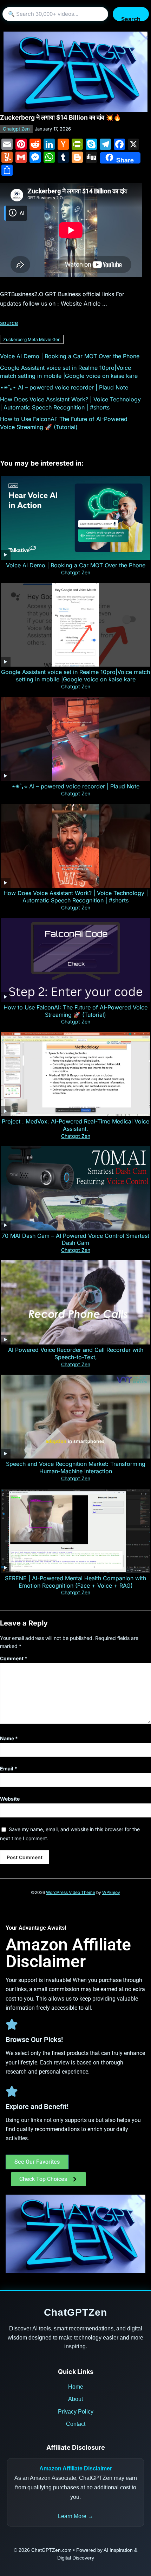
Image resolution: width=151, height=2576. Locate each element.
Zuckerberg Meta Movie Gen (32, 339)
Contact (76, 2424)
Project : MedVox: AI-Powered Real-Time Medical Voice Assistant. (75, 1125)
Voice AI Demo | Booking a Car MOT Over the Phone (70, 356)
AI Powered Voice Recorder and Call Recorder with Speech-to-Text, (76, 1353)
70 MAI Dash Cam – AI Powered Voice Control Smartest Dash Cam (75, 1239)
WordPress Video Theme (71, 1892)
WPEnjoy (111, 1892)
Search (131, 18)
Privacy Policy (76, 2412)
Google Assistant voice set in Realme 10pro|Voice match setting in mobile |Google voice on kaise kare (75, 676)
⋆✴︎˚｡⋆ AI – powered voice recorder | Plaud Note (64, 387)
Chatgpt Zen (16, 129)
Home (76, 2387)
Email (9, 1769)
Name (9, 1738)
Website (10, 1799)
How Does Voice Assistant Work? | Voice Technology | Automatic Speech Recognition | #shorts (76, 897)
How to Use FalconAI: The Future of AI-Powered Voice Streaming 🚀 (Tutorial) (75, 1011)
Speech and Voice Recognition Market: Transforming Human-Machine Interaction (76, 1467)
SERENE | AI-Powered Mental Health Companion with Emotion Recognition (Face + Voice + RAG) (75, 1582)
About (75, 2399)
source (9, 323)
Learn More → (76, 2516)
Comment (14, 1658)
